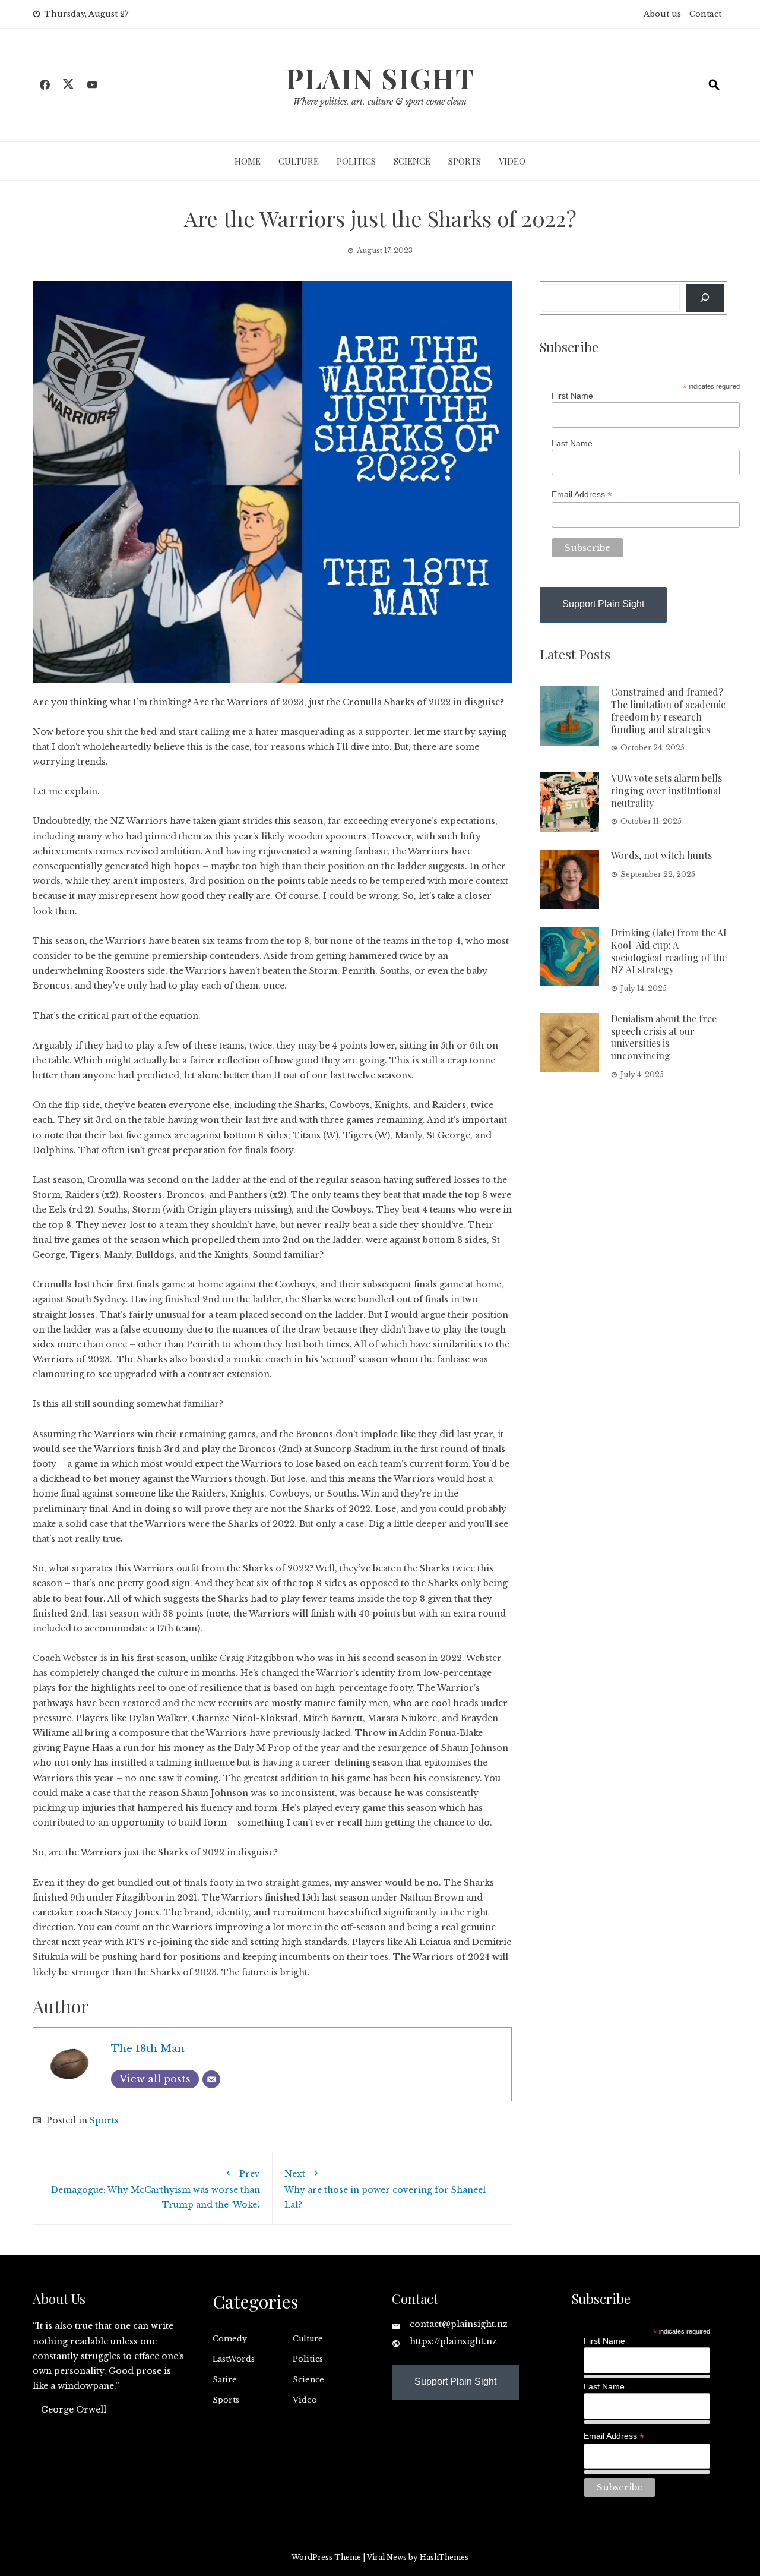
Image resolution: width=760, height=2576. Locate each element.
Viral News (387, 2557)
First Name (572, 396)
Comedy (230, 2339)
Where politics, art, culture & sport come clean (380, 102)
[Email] (211, 2079)
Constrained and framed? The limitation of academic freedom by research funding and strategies (668, 710)
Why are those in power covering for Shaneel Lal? (385, 2189)
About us (662, 14)
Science (412, 161)
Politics (356, 161)
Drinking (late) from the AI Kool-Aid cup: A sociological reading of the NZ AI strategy (669, 951)
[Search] (705, 298)
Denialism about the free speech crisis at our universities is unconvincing (664, 1037)
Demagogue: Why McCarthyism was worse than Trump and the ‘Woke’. (156, 2189)
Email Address (582, 495)
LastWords (234, 2359)
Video (512, 161)
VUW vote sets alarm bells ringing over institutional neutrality (666, 790)
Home (248, 161)
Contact (705, 14)
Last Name (572, 443)
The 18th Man (148, 2049)
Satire (225, 2380)
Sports (465, 161)
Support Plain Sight (603, 604)
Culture (299, 161)
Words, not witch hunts (661, 855)
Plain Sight (380, 78)
